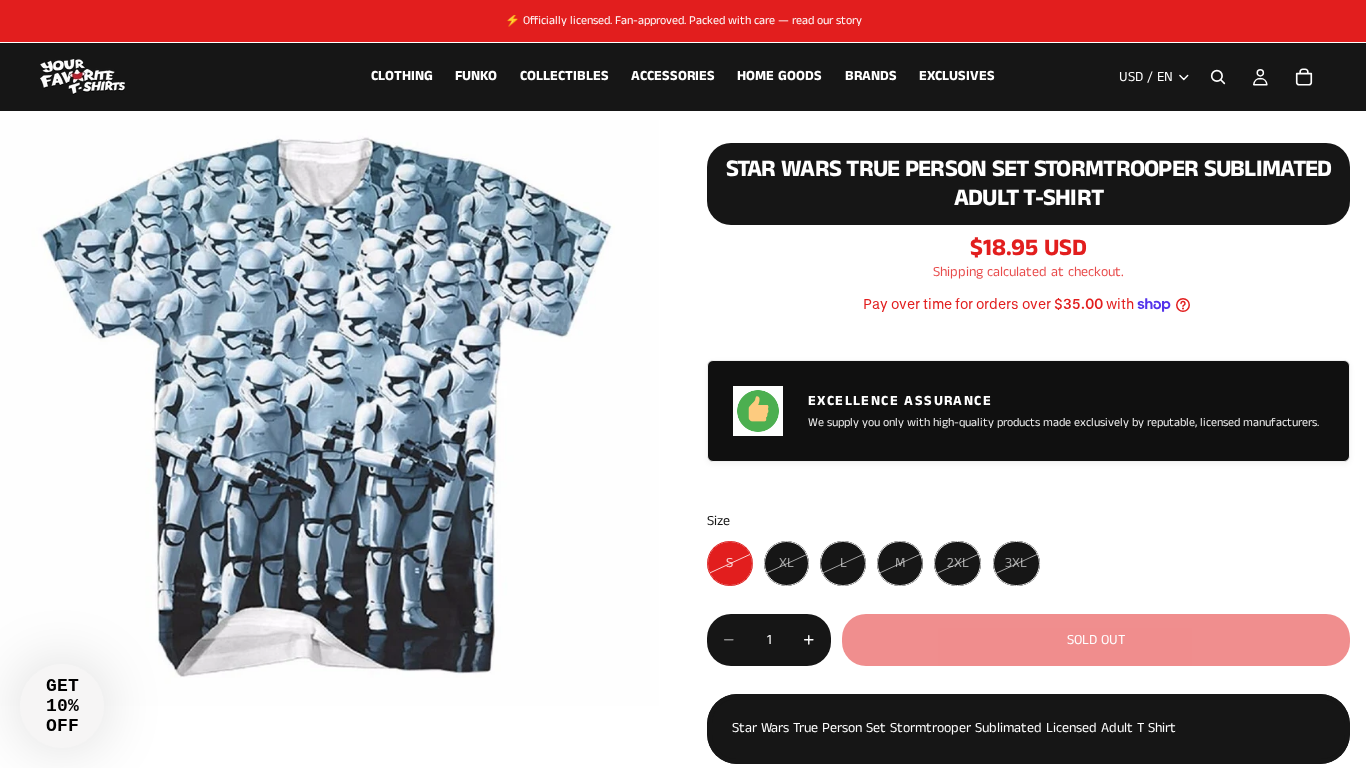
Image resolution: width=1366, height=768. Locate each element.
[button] (62, 706)
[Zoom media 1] (329, 412)
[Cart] (1304, 77)
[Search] (1218, 77)
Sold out (1096, 640)
